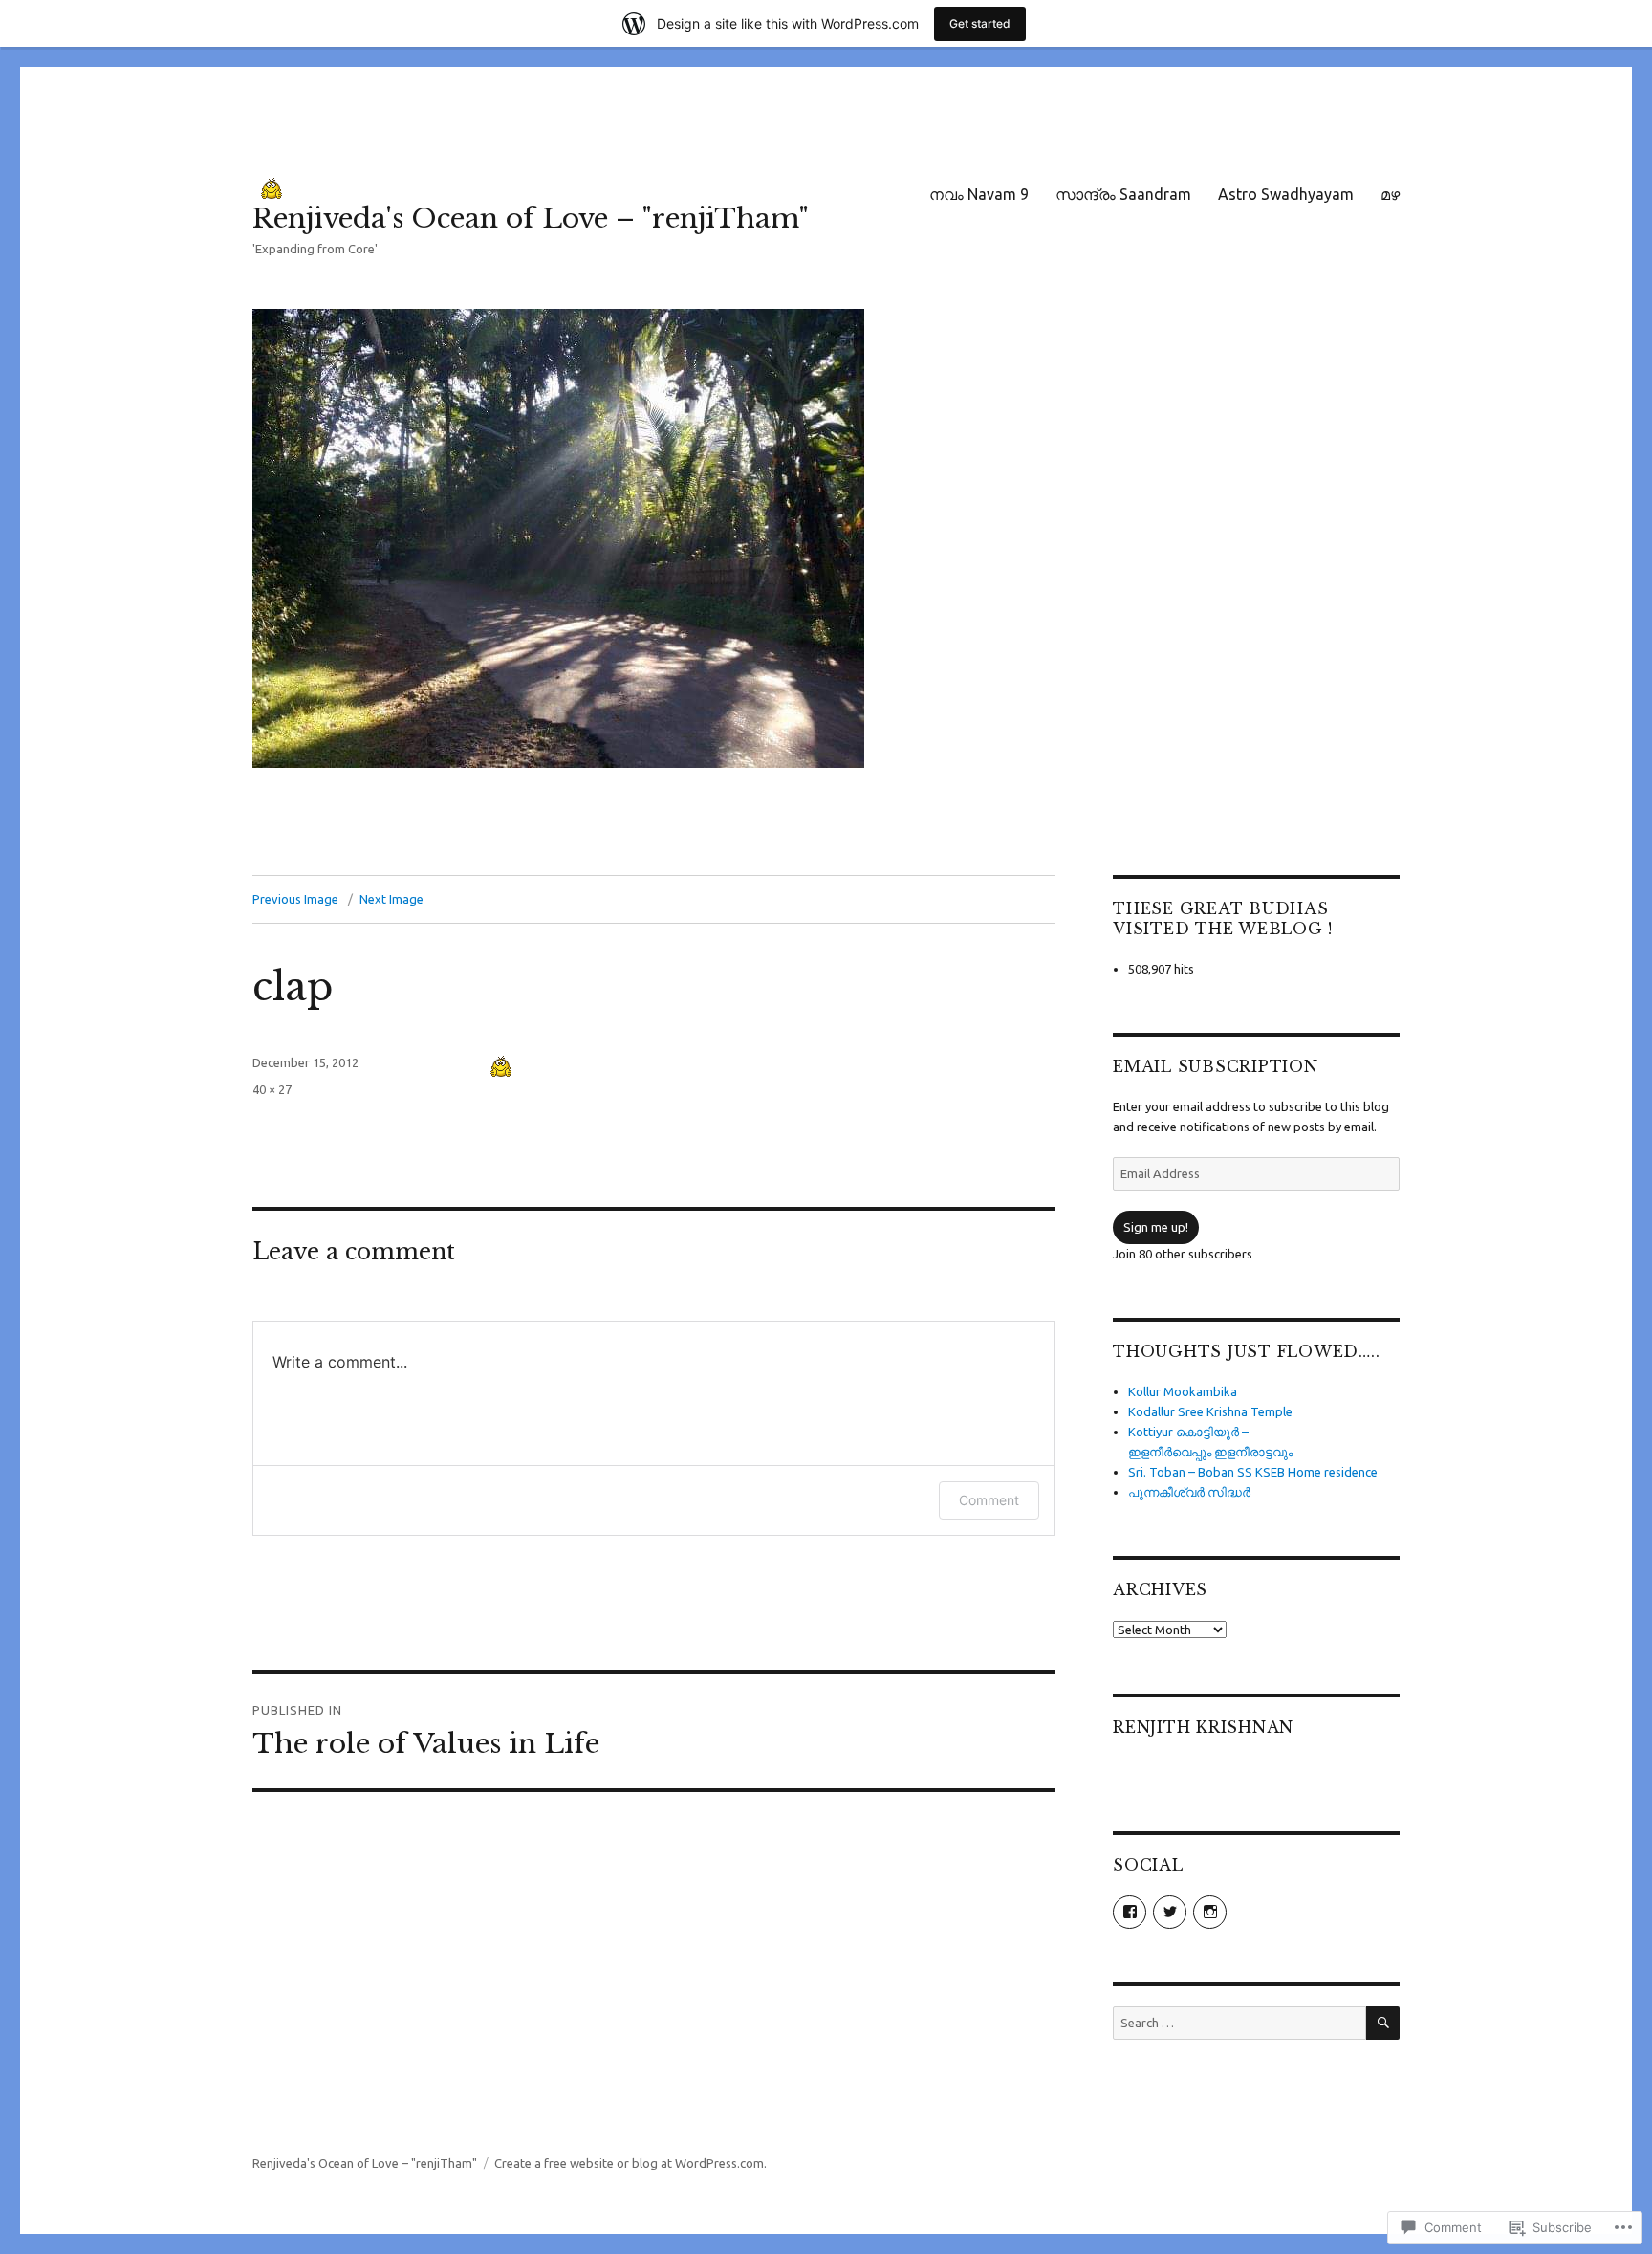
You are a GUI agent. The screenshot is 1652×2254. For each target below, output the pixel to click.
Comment (989, 1500)
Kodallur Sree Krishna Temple (1210, 1411)
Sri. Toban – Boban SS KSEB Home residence (1253, 1472)
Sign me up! (1156, 1227)
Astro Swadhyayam (1286, 194)
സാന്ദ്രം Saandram (1123, 194)
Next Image (391, 899)
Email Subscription (1216, 1066)
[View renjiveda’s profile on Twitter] (1170, 1912)
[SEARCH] (1383, 2023)
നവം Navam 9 (979, 194)
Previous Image (295, 899)
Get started (980, 23)
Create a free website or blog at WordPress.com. (630, 2163)
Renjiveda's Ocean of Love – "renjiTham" (531, 219)
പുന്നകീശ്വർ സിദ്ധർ (1189, 1492)
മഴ (1390, 194)
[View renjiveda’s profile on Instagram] (1210, 1912)
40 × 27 (272, 1089)
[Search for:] (1239, 2023)
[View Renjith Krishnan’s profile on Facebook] (1130, 1912)
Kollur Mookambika (1183, 1391)
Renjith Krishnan (1203, 1727)
